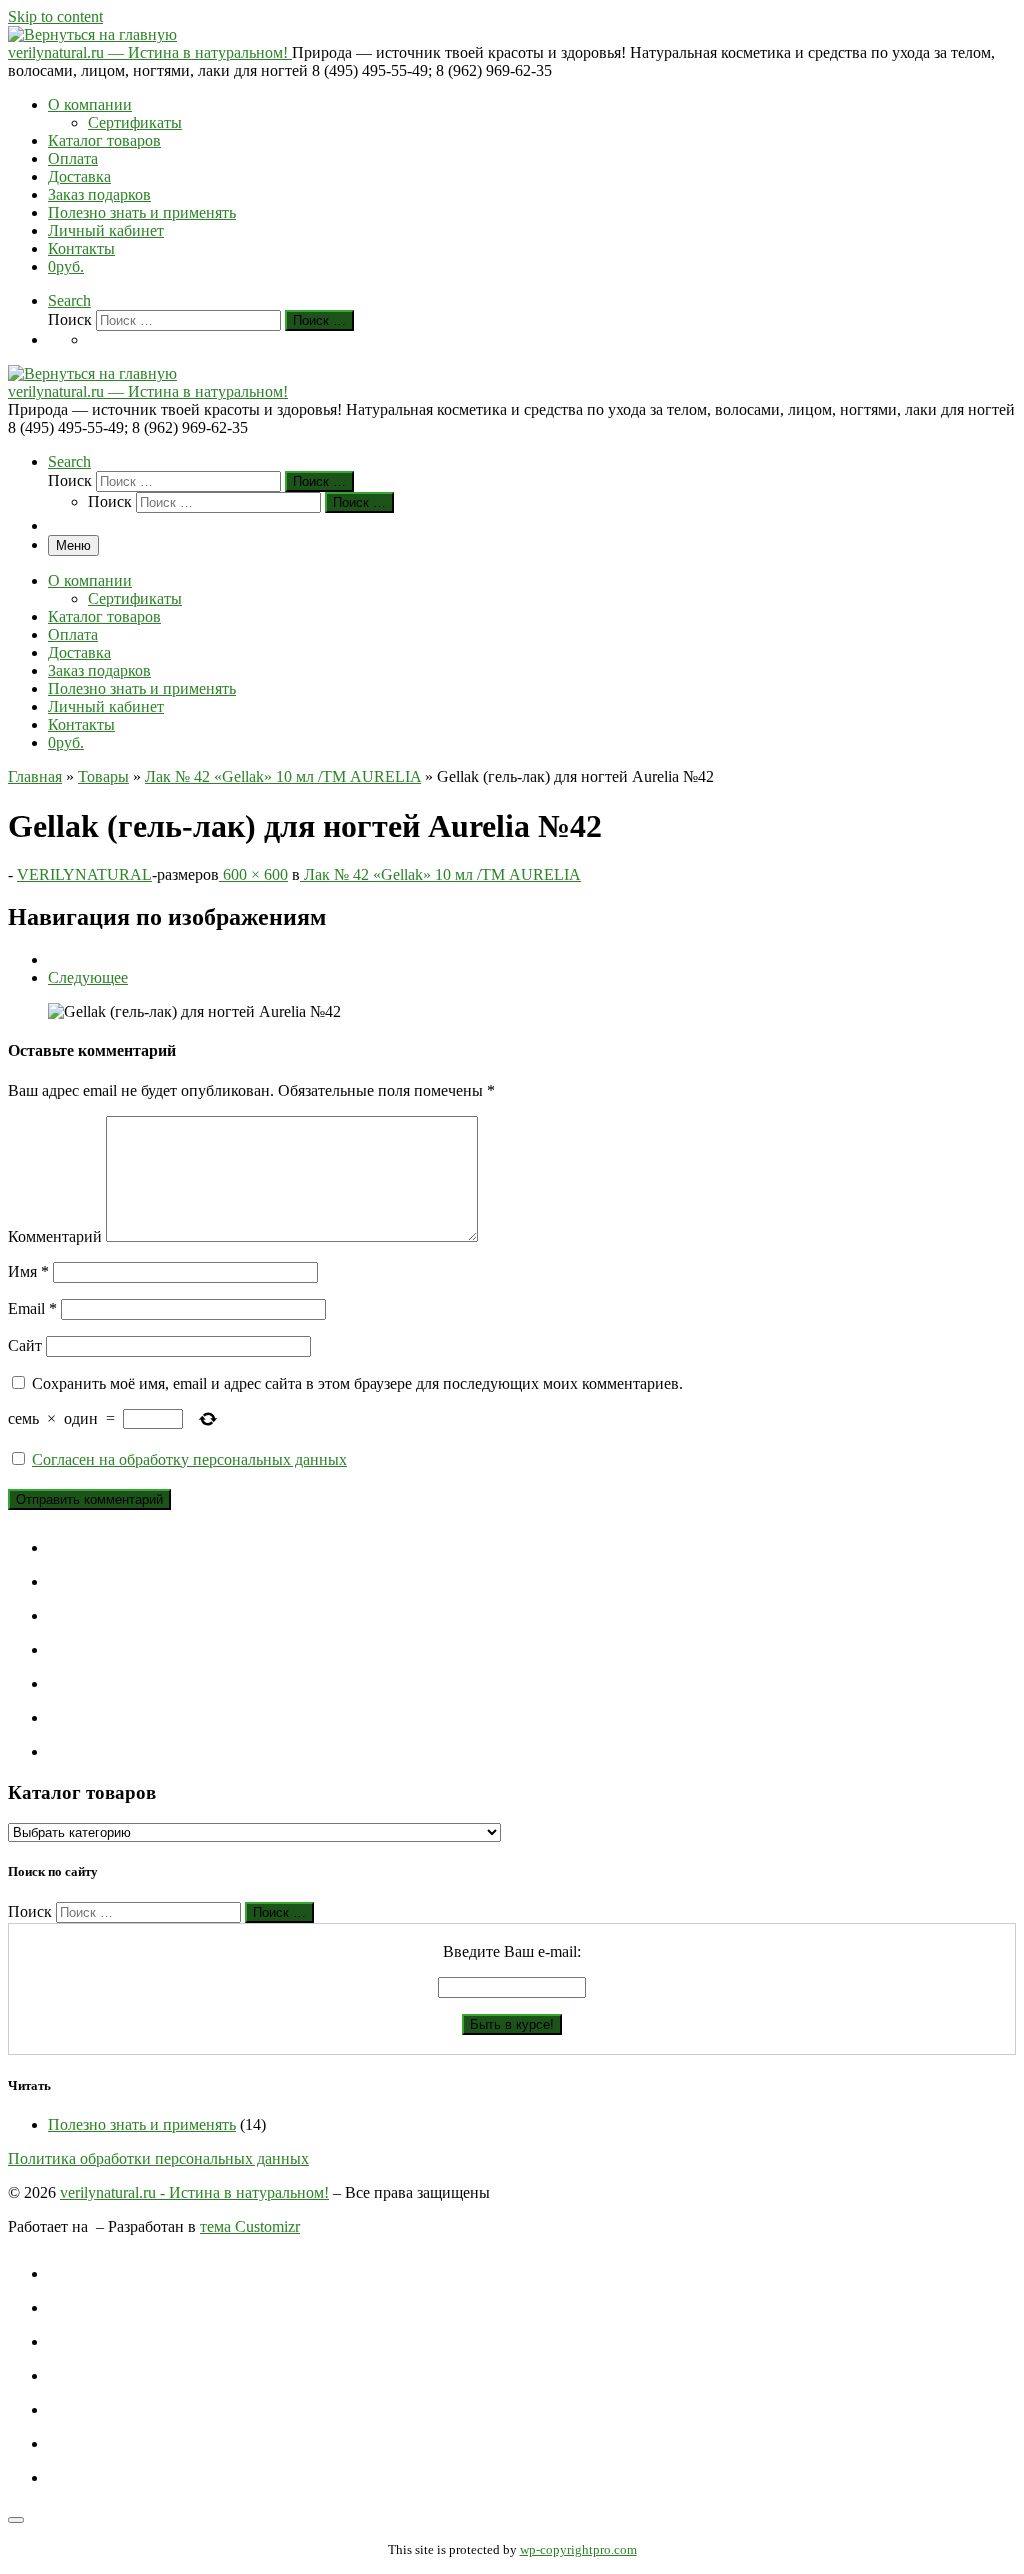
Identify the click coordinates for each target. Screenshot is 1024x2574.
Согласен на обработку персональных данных (189, 1459)
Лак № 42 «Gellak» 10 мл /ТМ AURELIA (283, 776)
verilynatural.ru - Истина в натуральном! (194, 2192)
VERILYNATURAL (84, 874)
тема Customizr (250, 2226)
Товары (103, 776)
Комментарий (55, 1236)
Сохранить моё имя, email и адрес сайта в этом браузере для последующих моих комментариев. (357, 1383)
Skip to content (55, 16)
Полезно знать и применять (142, 2124)
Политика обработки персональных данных (158, 2158)
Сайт (25, 1345)
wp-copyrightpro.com (578, 2549)
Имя (28, 1271)
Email (32, 1308)
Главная (35, 776)
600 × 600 (253, 874)
